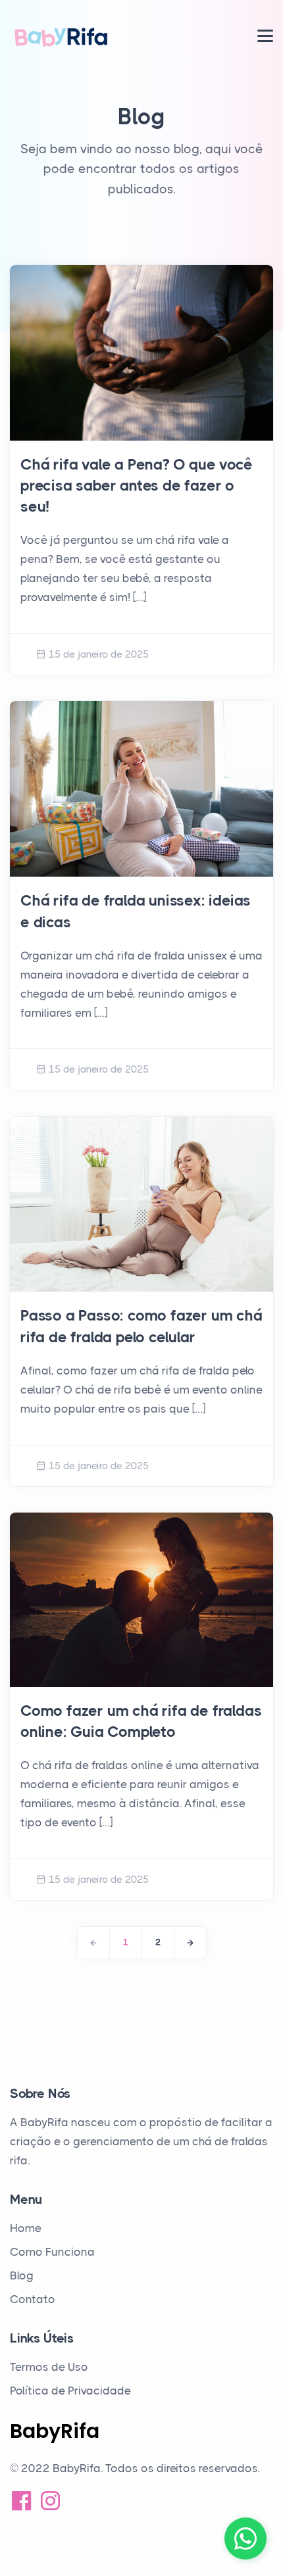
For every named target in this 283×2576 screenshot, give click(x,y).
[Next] (190, 1943)
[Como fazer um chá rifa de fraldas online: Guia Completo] (141, 1600)
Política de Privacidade (70, 2391)
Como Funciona (52, 2252)
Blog (22, 2275)
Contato (33, 2299)
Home (26, 2228)
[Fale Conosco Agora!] (245, 2539)
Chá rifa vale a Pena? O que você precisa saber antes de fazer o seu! (137, 486)
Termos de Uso (49, 2367)
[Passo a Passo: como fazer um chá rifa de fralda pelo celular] (141, 1204)
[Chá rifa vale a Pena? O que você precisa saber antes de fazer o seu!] (141, 353)
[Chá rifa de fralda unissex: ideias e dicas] (141, 789)
